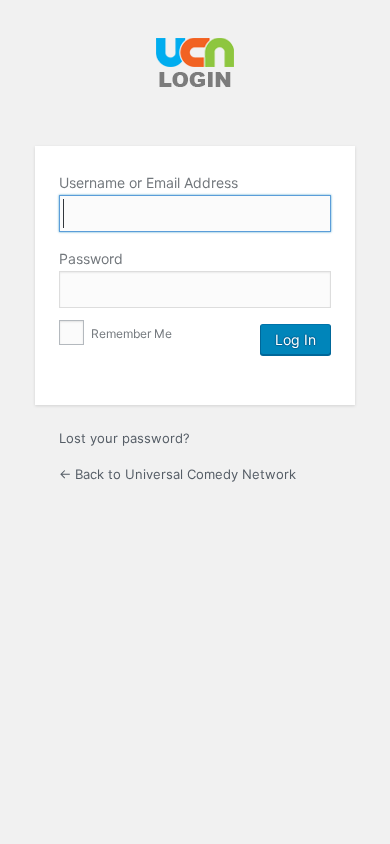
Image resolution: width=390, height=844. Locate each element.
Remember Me (130, 333)
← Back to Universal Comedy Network (177, 474)
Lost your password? (124, 438)
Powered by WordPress (195, 76)
